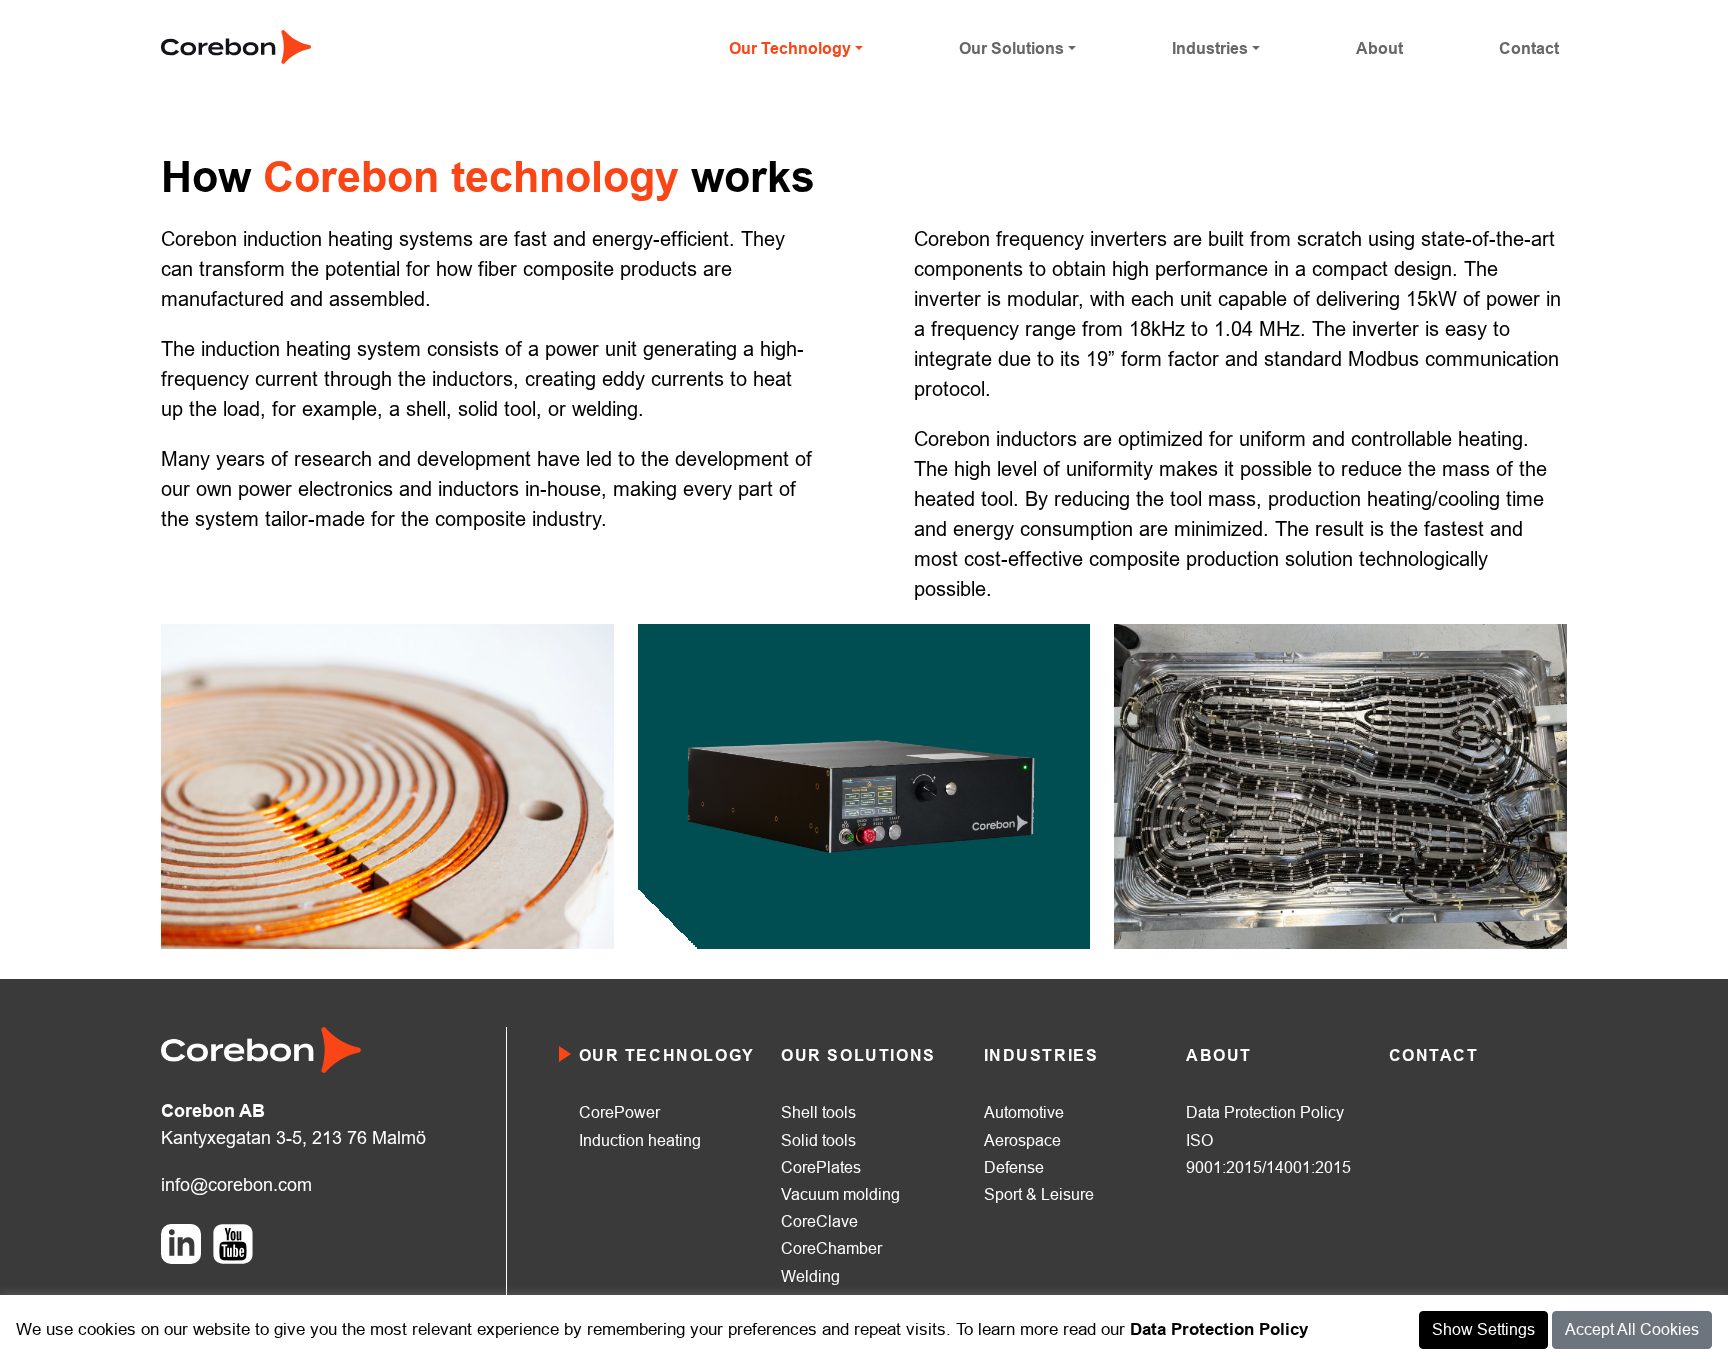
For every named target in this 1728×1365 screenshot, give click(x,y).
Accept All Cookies (1632, 1329)
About (1379, 48)
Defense (1014, 1167)
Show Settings (1483, 1329)
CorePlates (821, 1167)
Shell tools (818, 1112)
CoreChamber (831, 1248)
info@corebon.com (236, 1185)
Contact (1529, 48)
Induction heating (640, 1140)
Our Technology (790, 48)
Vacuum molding (840, 1194)
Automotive (1024, 1112)
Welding (810, 1276)
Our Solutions (1011, 48)
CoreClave (819, 1221)
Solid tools (818, 1140)
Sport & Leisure (1039, 1194)
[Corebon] (236, 45)
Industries (1210, 48)
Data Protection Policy (1265, 1112)
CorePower (619, 1112)
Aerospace (1022, 1140)
